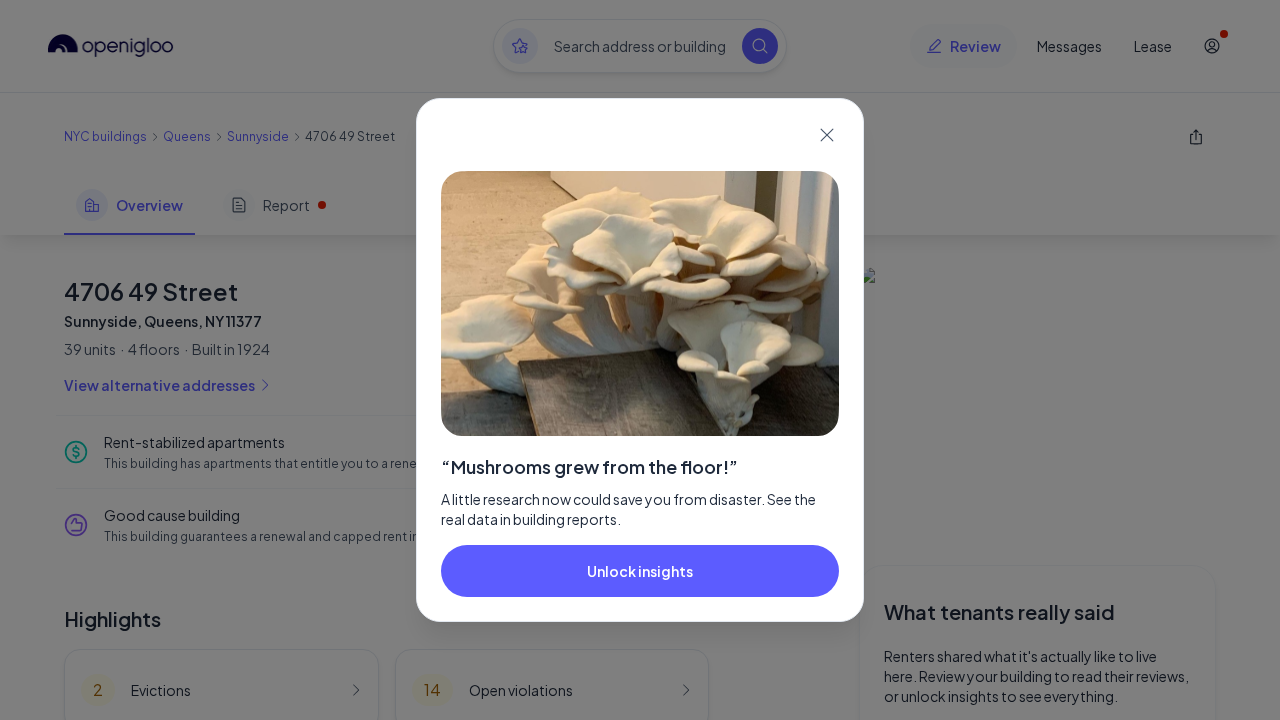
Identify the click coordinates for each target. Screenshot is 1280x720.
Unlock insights (640, 571)
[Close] (827, 135)
